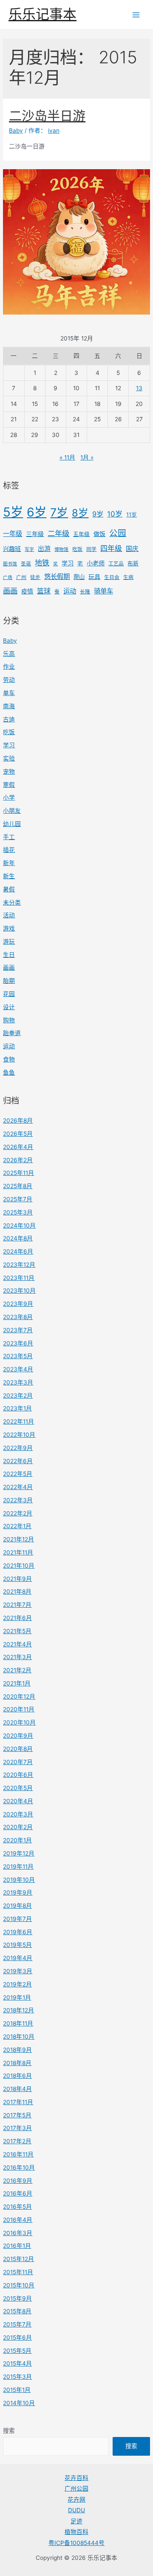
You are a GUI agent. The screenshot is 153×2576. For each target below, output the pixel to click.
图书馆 (10, 564)
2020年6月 (18, 1775)
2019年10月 (19, 1880)
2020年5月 (18, 1788)
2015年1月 (17, 2390)
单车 (9, 693)
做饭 (99, 534)
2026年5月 (18, 1134)
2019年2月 (17, 1984)
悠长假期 (57, 577)
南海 (9, 706)
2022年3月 (18, 1500)
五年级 (81, 534)
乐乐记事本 (42, 14)
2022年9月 (18, 1448)
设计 (9, 1007)
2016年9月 (18, 2181)
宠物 (9, 772)
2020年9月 (18, 1736)
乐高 (9, 654)
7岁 (59, 512)
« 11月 (67, 457)
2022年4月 (18, 1487)
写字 (29, 549)
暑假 (9, 889)
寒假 (9, 785)
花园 (9, 994)
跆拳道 (12, 1033)
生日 (9, 955)
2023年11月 (19, 1278)
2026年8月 (18, 1121)
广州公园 (76, 2488)
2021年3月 (17, 1657)
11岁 (132, 515)
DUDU (76, 2510)
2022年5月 (18, 1474)
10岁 (115, 514)
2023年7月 (18, 1330)
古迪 (9, 719)
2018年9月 (17, 2050)
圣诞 (26, 564)
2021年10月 (19, 1566)
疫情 (27, 591)
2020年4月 (18, 1801)
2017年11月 (18, 2102)
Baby (10, 641)
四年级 (111, 548)
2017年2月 (17, 2141)
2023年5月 (18, 1356)
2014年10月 (19, 2403)
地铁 (42, 563)
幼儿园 (12, 824)
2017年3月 (17, 2128)
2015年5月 (17, 2351)
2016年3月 (18, 2233)
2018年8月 (17, 2063)
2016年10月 (19, 2167)
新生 (9, 876)
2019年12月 (19, 1853)
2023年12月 (19, 1265)
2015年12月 (18, 2259)
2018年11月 (18, 2023)
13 (139, 388)
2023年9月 (18, 1304)
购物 (9, 1020)
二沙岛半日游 (47, 116)
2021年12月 (18, 1539)
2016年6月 (18, 2193)
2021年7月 (17, 1605)
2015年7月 (17, 2324)
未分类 (12, 902)
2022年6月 (18, 1461)
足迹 (76, 2521)
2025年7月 (18, 1199)
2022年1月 (17, 1526)
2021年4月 (17, 1644)
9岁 (98, 514)
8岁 (80, 513)
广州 (21, 577)
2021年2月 (17, 1670)
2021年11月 (18, 1552)
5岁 (13, 512)
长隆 (85, 592)
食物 (9, 1059)
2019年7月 (17, 1919)
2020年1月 (17, 1840)
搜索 (9, 2431)
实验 (9, 758)
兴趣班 (12, 549)
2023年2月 (18, 1396)
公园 (118, 533)
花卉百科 (76, 2478)
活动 (9, 915)
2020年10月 (19, 1722)
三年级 (35, 534)
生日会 (112, 577)
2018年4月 (17, 2089)
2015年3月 (17, 2377)
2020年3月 (18, 1814)
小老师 (96, 563)
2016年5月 (17, 2207)
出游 (44, 549)
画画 (10, 591)
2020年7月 (18, 1762)
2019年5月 (17, 1945)
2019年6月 (18, 1932)
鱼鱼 (9, 1072)
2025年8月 (18, 1186)
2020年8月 (18, 1749)
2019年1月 (17, 1997)
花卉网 (76, 2499)
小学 (9, 797)
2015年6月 (17, 2338)
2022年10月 (19, 1435)
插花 (9, 850)
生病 (128, 577)
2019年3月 (18, 1971)
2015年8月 (17, 2311)
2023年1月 (17, 1408)
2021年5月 (17, 1631)
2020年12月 (19, 1697)
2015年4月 (17, 2363)
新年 (9, 863)
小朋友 (12, 811)
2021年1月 (17, 1683)
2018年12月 (18, 2010)
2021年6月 (17, 1618)
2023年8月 (18, 1317)
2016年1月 (17, 2246)
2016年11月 (18, 2154)
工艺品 (116, 564)
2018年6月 (17, 2076)
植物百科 (76, 2532)
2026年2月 (18, 1160)
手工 (9, 837)
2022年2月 (18, 1513)
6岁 (37, 512)
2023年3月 (18, 1382)
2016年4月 (18, 2220)
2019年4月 (18, 1958)
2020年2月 (18, 1827)
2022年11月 (18, 1421)
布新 (133, 563)
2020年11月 (19, 1709)
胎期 (9, 981)
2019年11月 (18, 1867)
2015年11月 (18, 2272)
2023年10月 (19, 1291)
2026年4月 (18, 1147)
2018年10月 (19, 2037)
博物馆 (61, 549)
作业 (9, 667)
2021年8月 (17, 1592)
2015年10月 (19, 2285)
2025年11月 (18, 1173)
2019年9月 (18, 1892)
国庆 (132, 549)
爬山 (79, 577)
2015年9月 (17, 2298)
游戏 (9, 928)
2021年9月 (17, 1579)
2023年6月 (18, 1343)
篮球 (44, 591)
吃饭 (77, 549)
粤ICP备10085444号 (76, 2543)
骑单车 (103, 591)
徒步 (35, 577)
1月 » (87, 457)
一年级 (13, 534)
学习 (68, 563)
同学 (91, 549)
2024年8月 (18, 1238)
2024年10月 (19, 1226)
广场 (8, 577)
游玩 (9, 942)
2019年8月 (17, 1906)
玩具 (94, 577)
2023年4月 (18, 1369)
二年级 (58, 533)
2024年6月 (18, 1251)
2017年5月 (17, 2115)
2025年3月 (18, 1212)
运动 (70, 591)
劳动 (9, 680)
